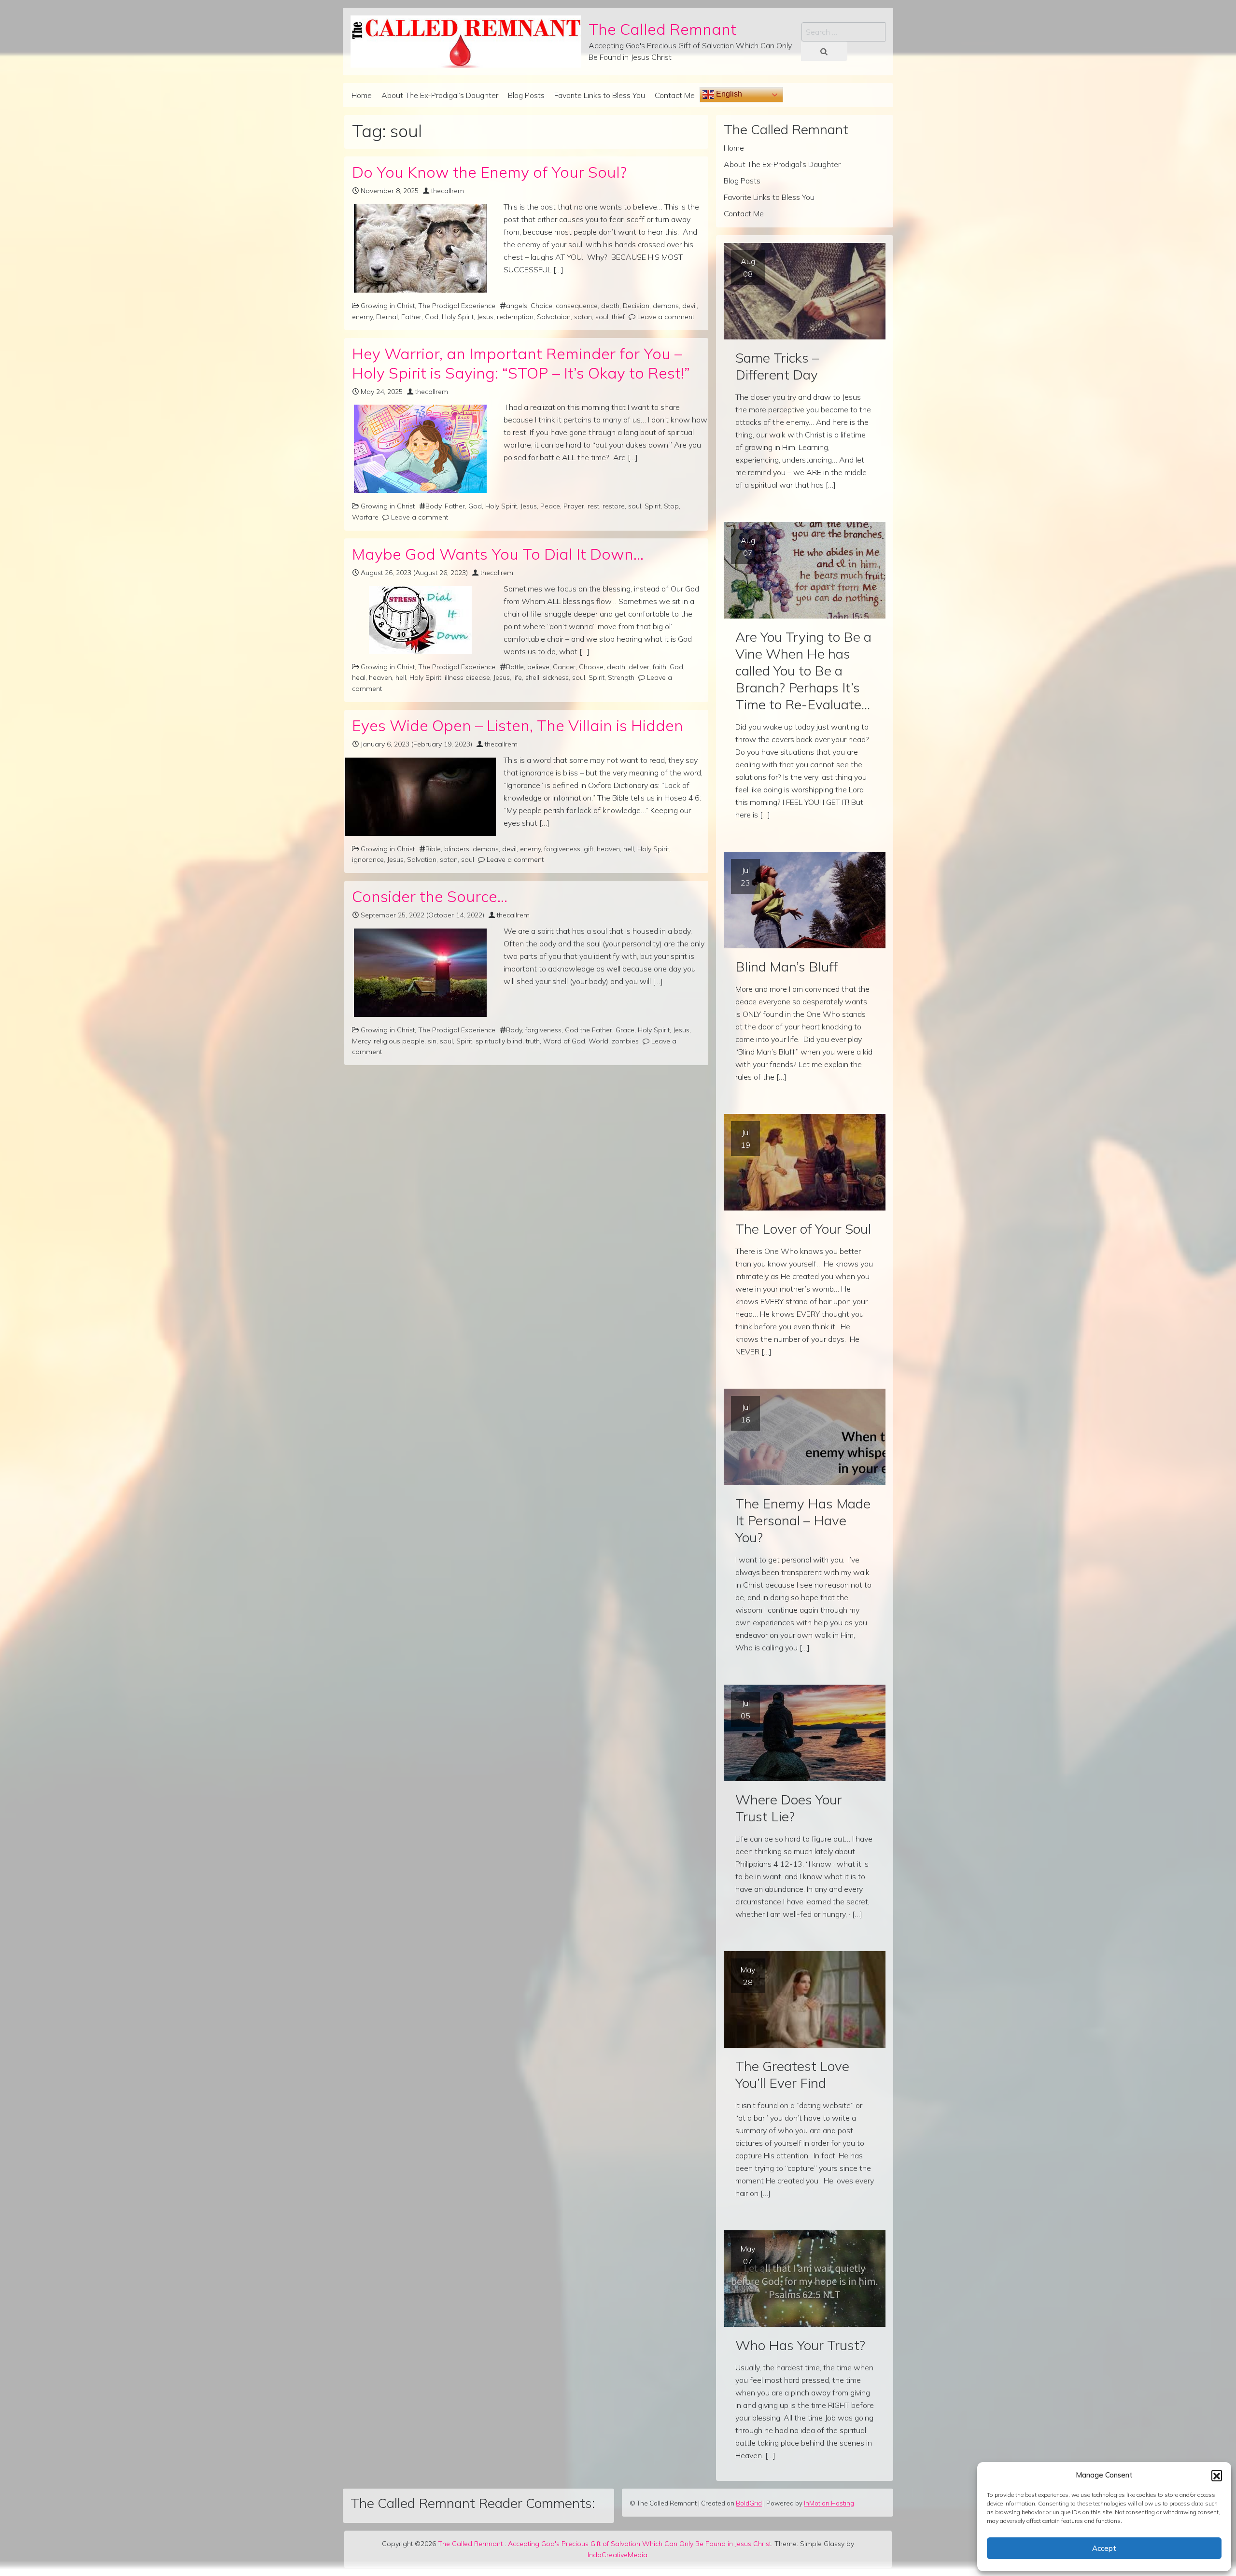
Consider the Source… (430, 896)
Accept (1104, 2548)
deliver (639, 667)
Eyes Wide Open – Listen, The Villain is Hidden (518, 725)
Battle (515, 667)
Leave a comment (666, 317)
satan (583, 317)
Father (411, 317)
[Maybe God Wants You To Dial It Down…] (420, 620)
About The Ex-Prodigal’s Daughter (440, 95)
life (518, 677)
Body (433, 506)
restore (614, 506)
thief (618, 317)
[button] (1217, 2475)
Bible (433, 849)
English (728, 94)
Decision (636, 306)
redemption (515, 317)
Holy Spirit (458, 317)
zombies (625, 1041)
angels (517, 306)
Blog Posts (526, 95)
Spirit (653, 506)
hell (401, 677)
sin (432, 1041)
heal (359, 677)
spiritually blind (499, 1041)
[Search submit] (824, 51)
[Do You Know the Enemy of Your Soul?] (420, 248)
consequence (577, 306)
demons (666, 306)
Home (362, 95)
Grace (625, 1030)
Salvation (422, 859)
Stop (671, 506)
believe (538, 667)
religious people (399, 1041)
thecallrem (448, 191)
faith (660, 667)
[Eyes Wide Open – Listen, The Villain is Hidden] (420, 797)
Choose (591, 667)
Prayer (574, 506)
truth (533, 1041)
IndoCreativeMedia (618, 2555)
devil (689, 306)
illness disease (467, 677)
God (432, 317)
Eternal (387, 317)
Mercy (361, 1041)
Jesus (485, 317)
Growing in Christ (388, 306)
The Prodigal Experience (457, 306)
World (598, 1041)
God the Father (589, 1030)
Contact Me (675, 95)
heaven (380, 677)
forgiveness (562, 849)
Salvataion (554, 317)
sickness (556, 677)
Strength (621, 677)
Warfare (365, 517)
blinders (457, 849)
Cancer (564, 667)
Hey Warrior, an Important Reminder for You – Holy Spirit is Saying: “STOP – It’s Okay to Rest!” (521, 363)
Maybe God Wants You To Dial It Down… (498, 554)
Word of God (564, 1041)
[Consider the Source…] (420, 973)
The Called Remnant (662, 29)
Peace (550, 506)
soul (602, 317)
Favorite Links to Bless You (600, 95)
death (610, 306)
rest (593, 506)
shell (532, 677)
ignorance (368, 859)
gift (589, 849)
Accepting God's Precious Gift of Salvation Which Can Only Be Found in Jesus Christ (639, 2544)
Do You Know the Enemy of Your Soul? (489, 172)
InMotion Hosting (829, 2503)
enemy (362, 317)
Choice (541, 306)
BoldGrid (749, 2503)
